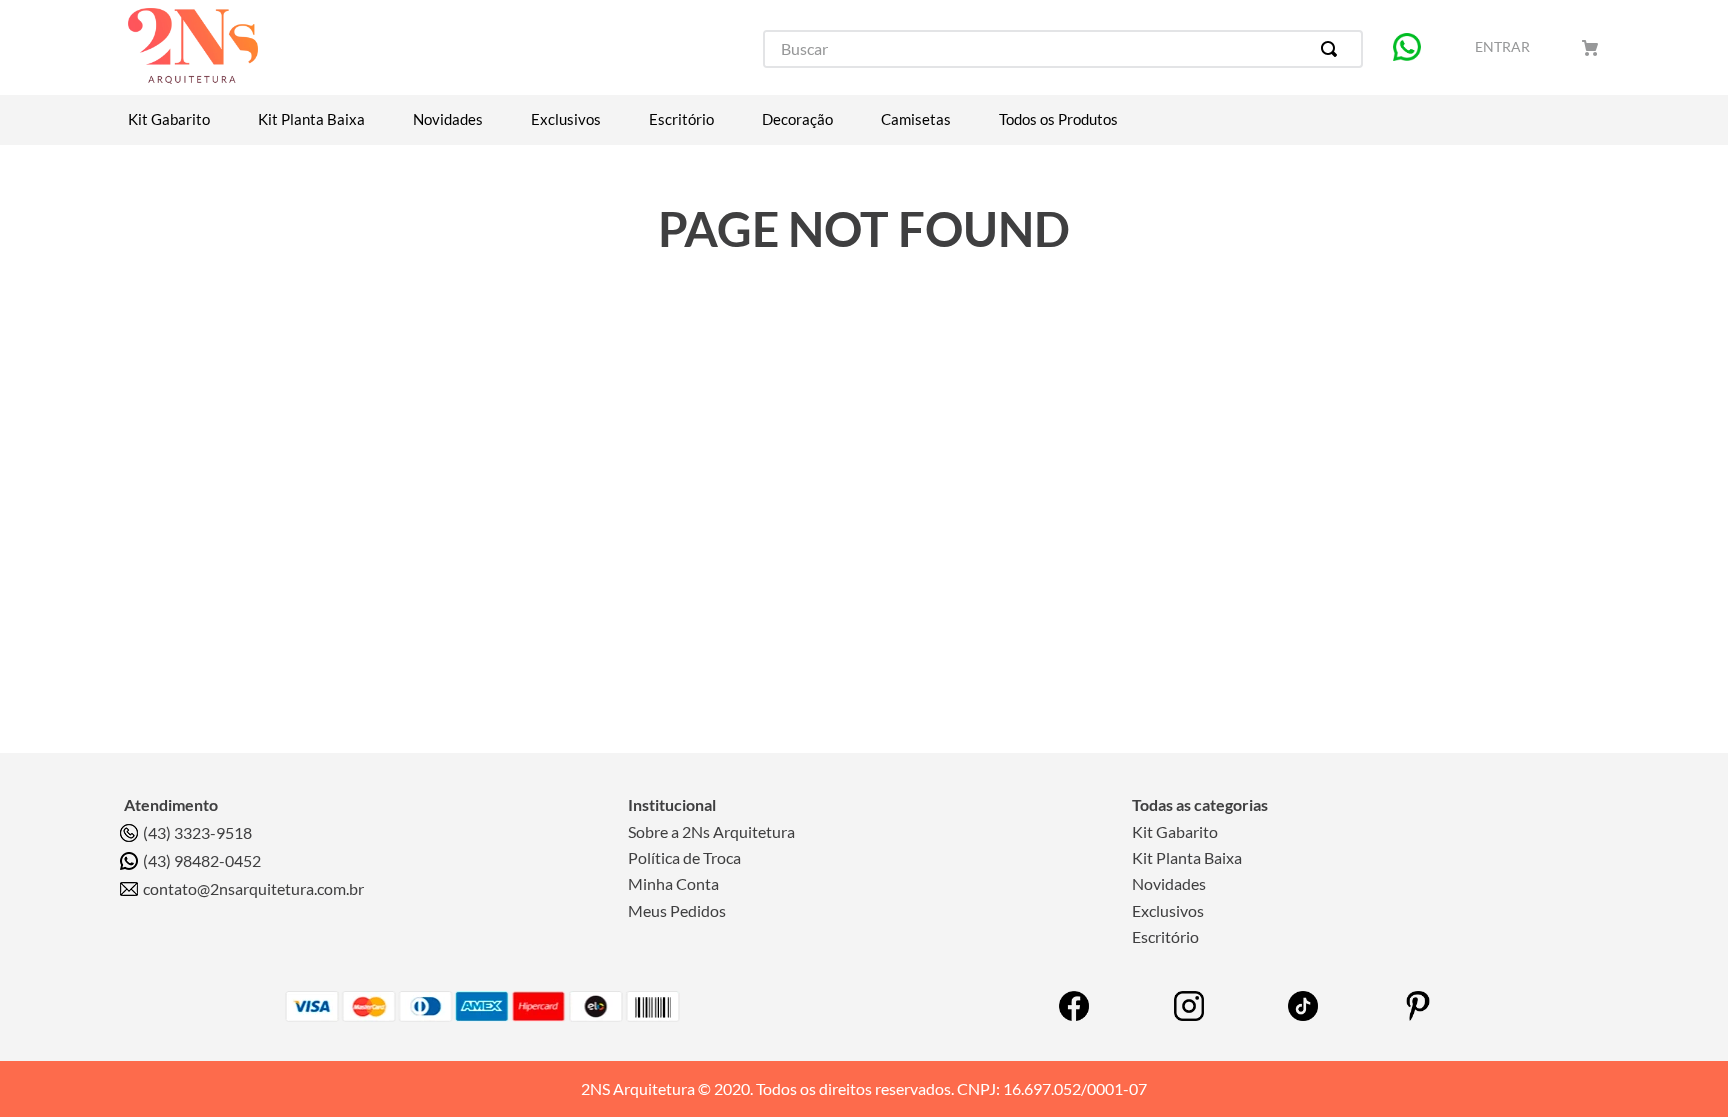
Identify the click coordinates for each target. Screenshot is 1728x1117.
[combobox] (1063, 49)
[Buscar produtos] (1333, 49)
